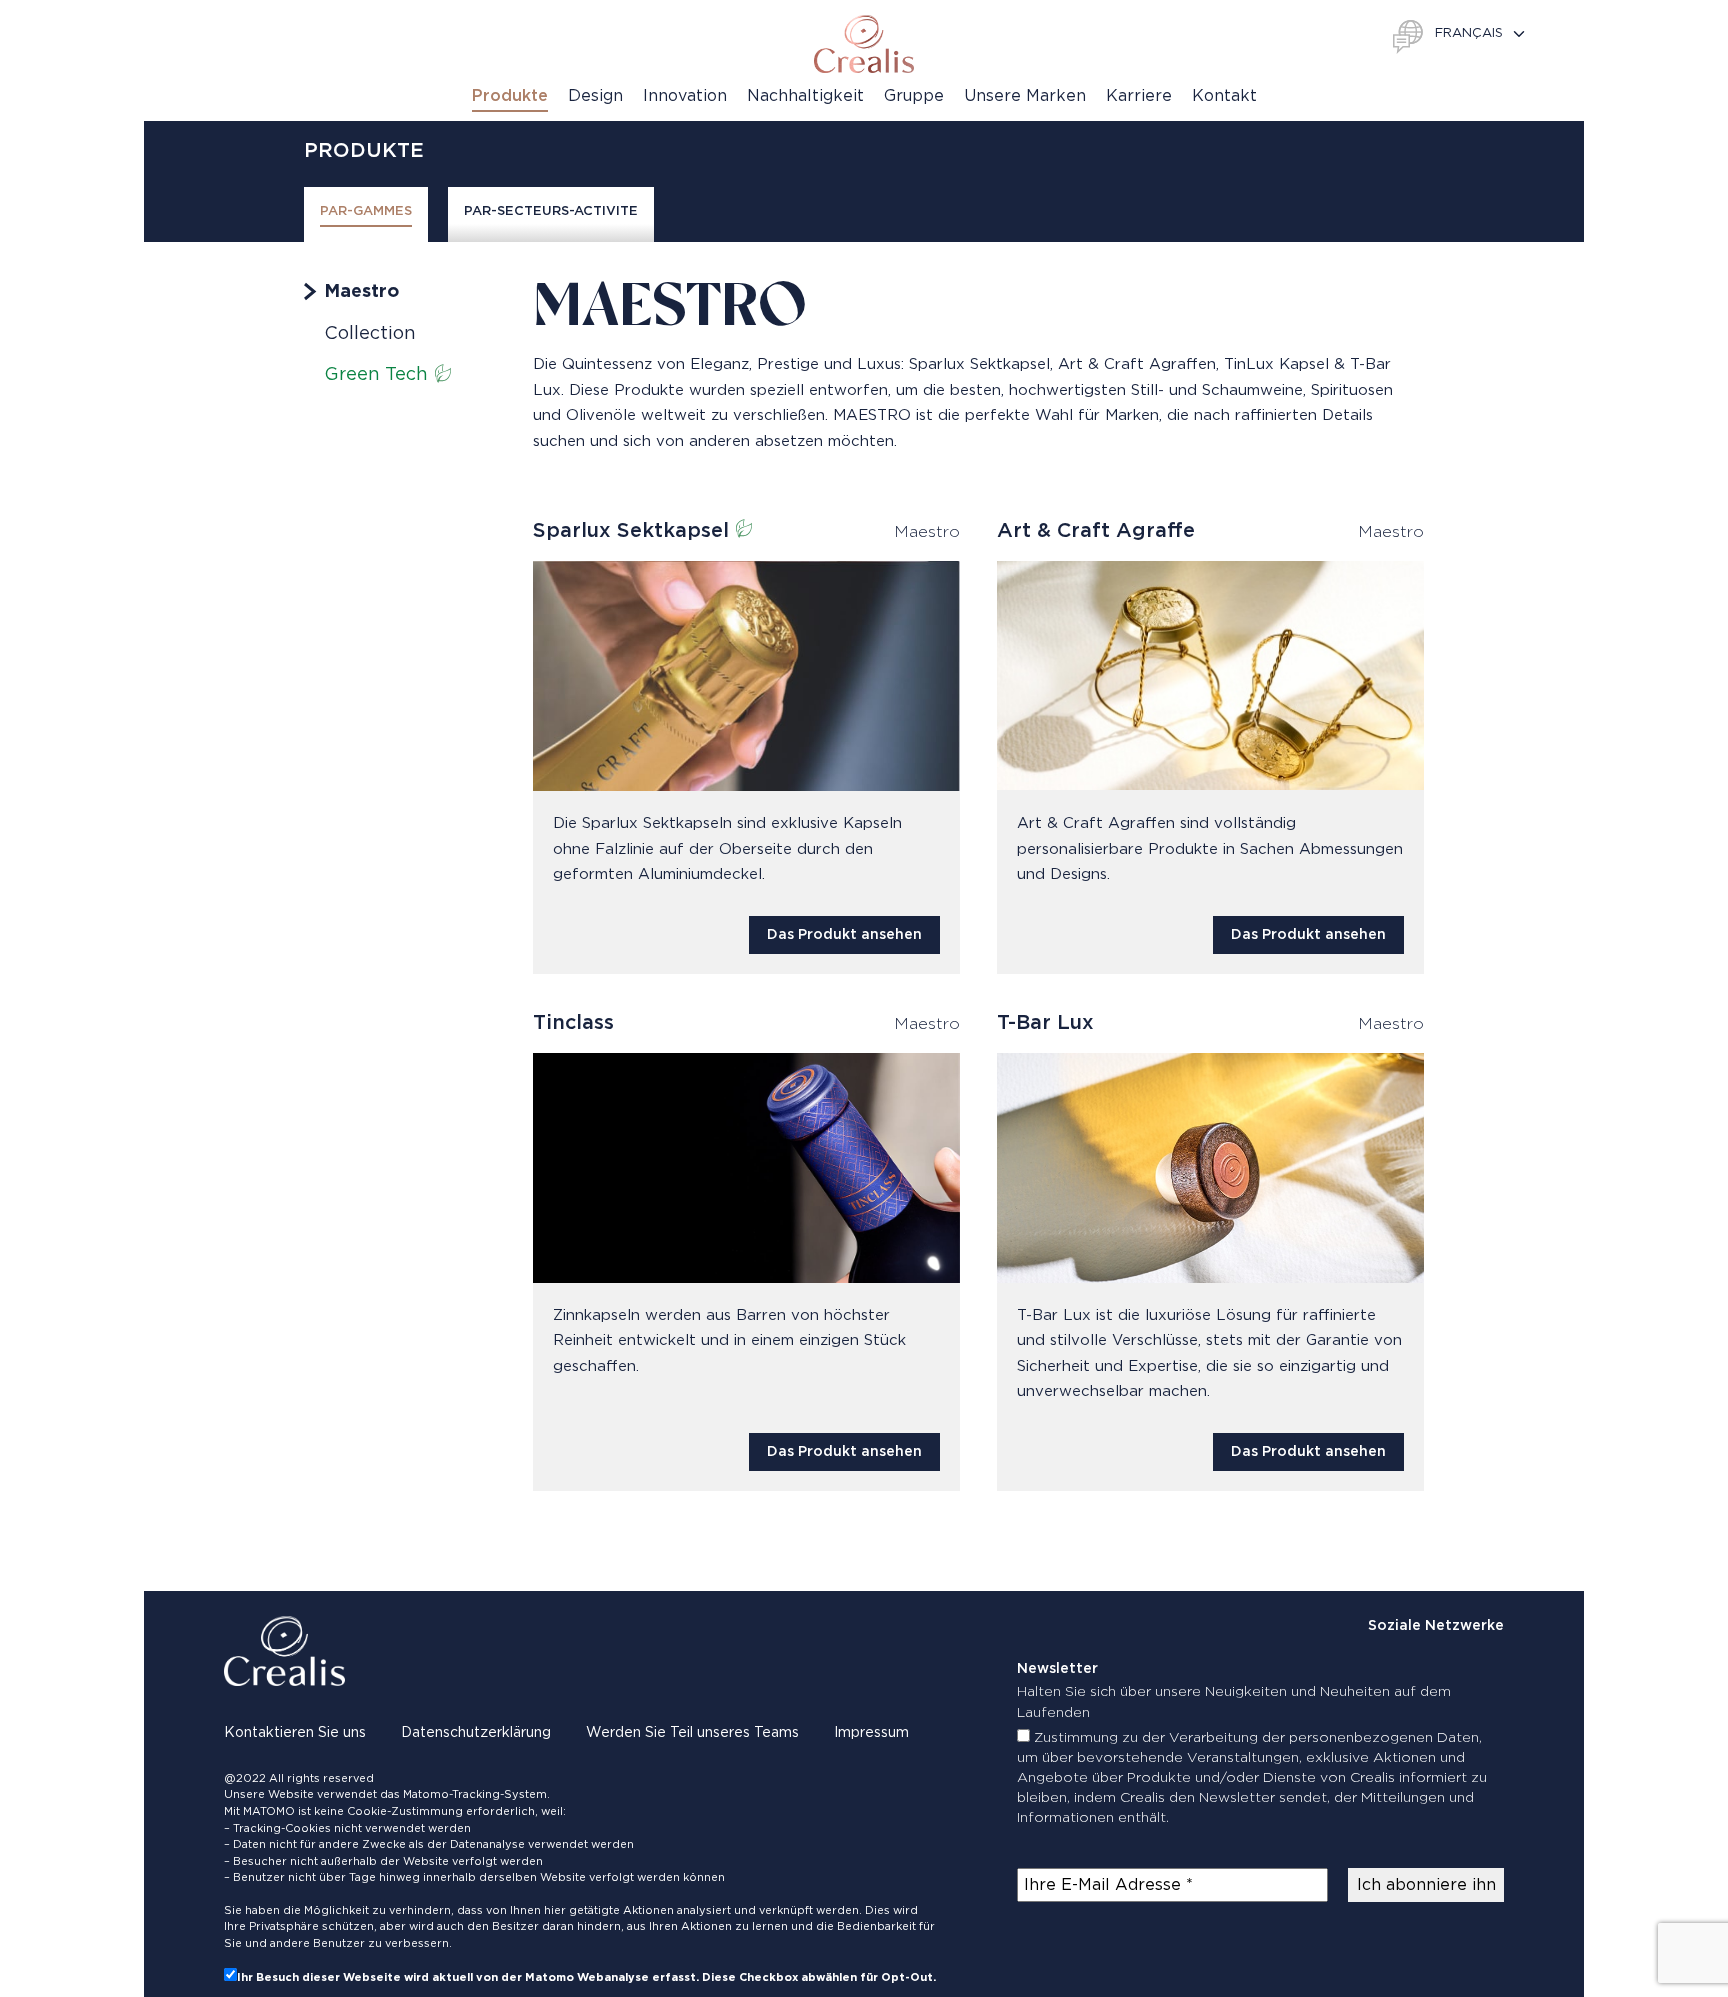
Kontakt (1224, 96)
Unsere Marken (1025, 96)
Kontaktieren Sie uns (295, 1733)
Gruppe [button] (914, 96)
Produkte (510, 96)
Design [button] (595, 96)
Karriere (1139, 96)
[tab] (366, 214)
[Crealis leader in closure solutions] (864, 44)
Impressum (871, 1733)
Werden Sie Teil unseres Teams (692, 1733)
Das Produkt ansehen (844, 935)
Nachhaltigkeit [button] (805, 96)
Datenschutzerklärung (476, 1733)
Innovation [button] (685, 96)
